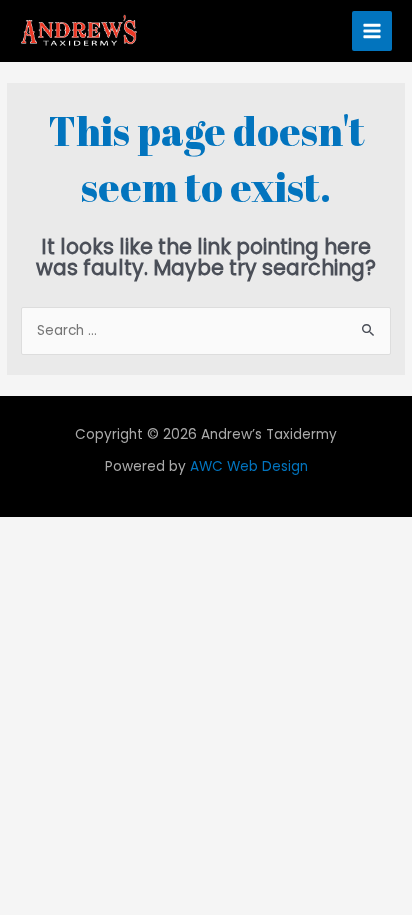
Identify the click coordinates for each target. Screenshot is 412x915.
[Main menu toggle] (372, 31)
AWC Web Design (249, 466)
